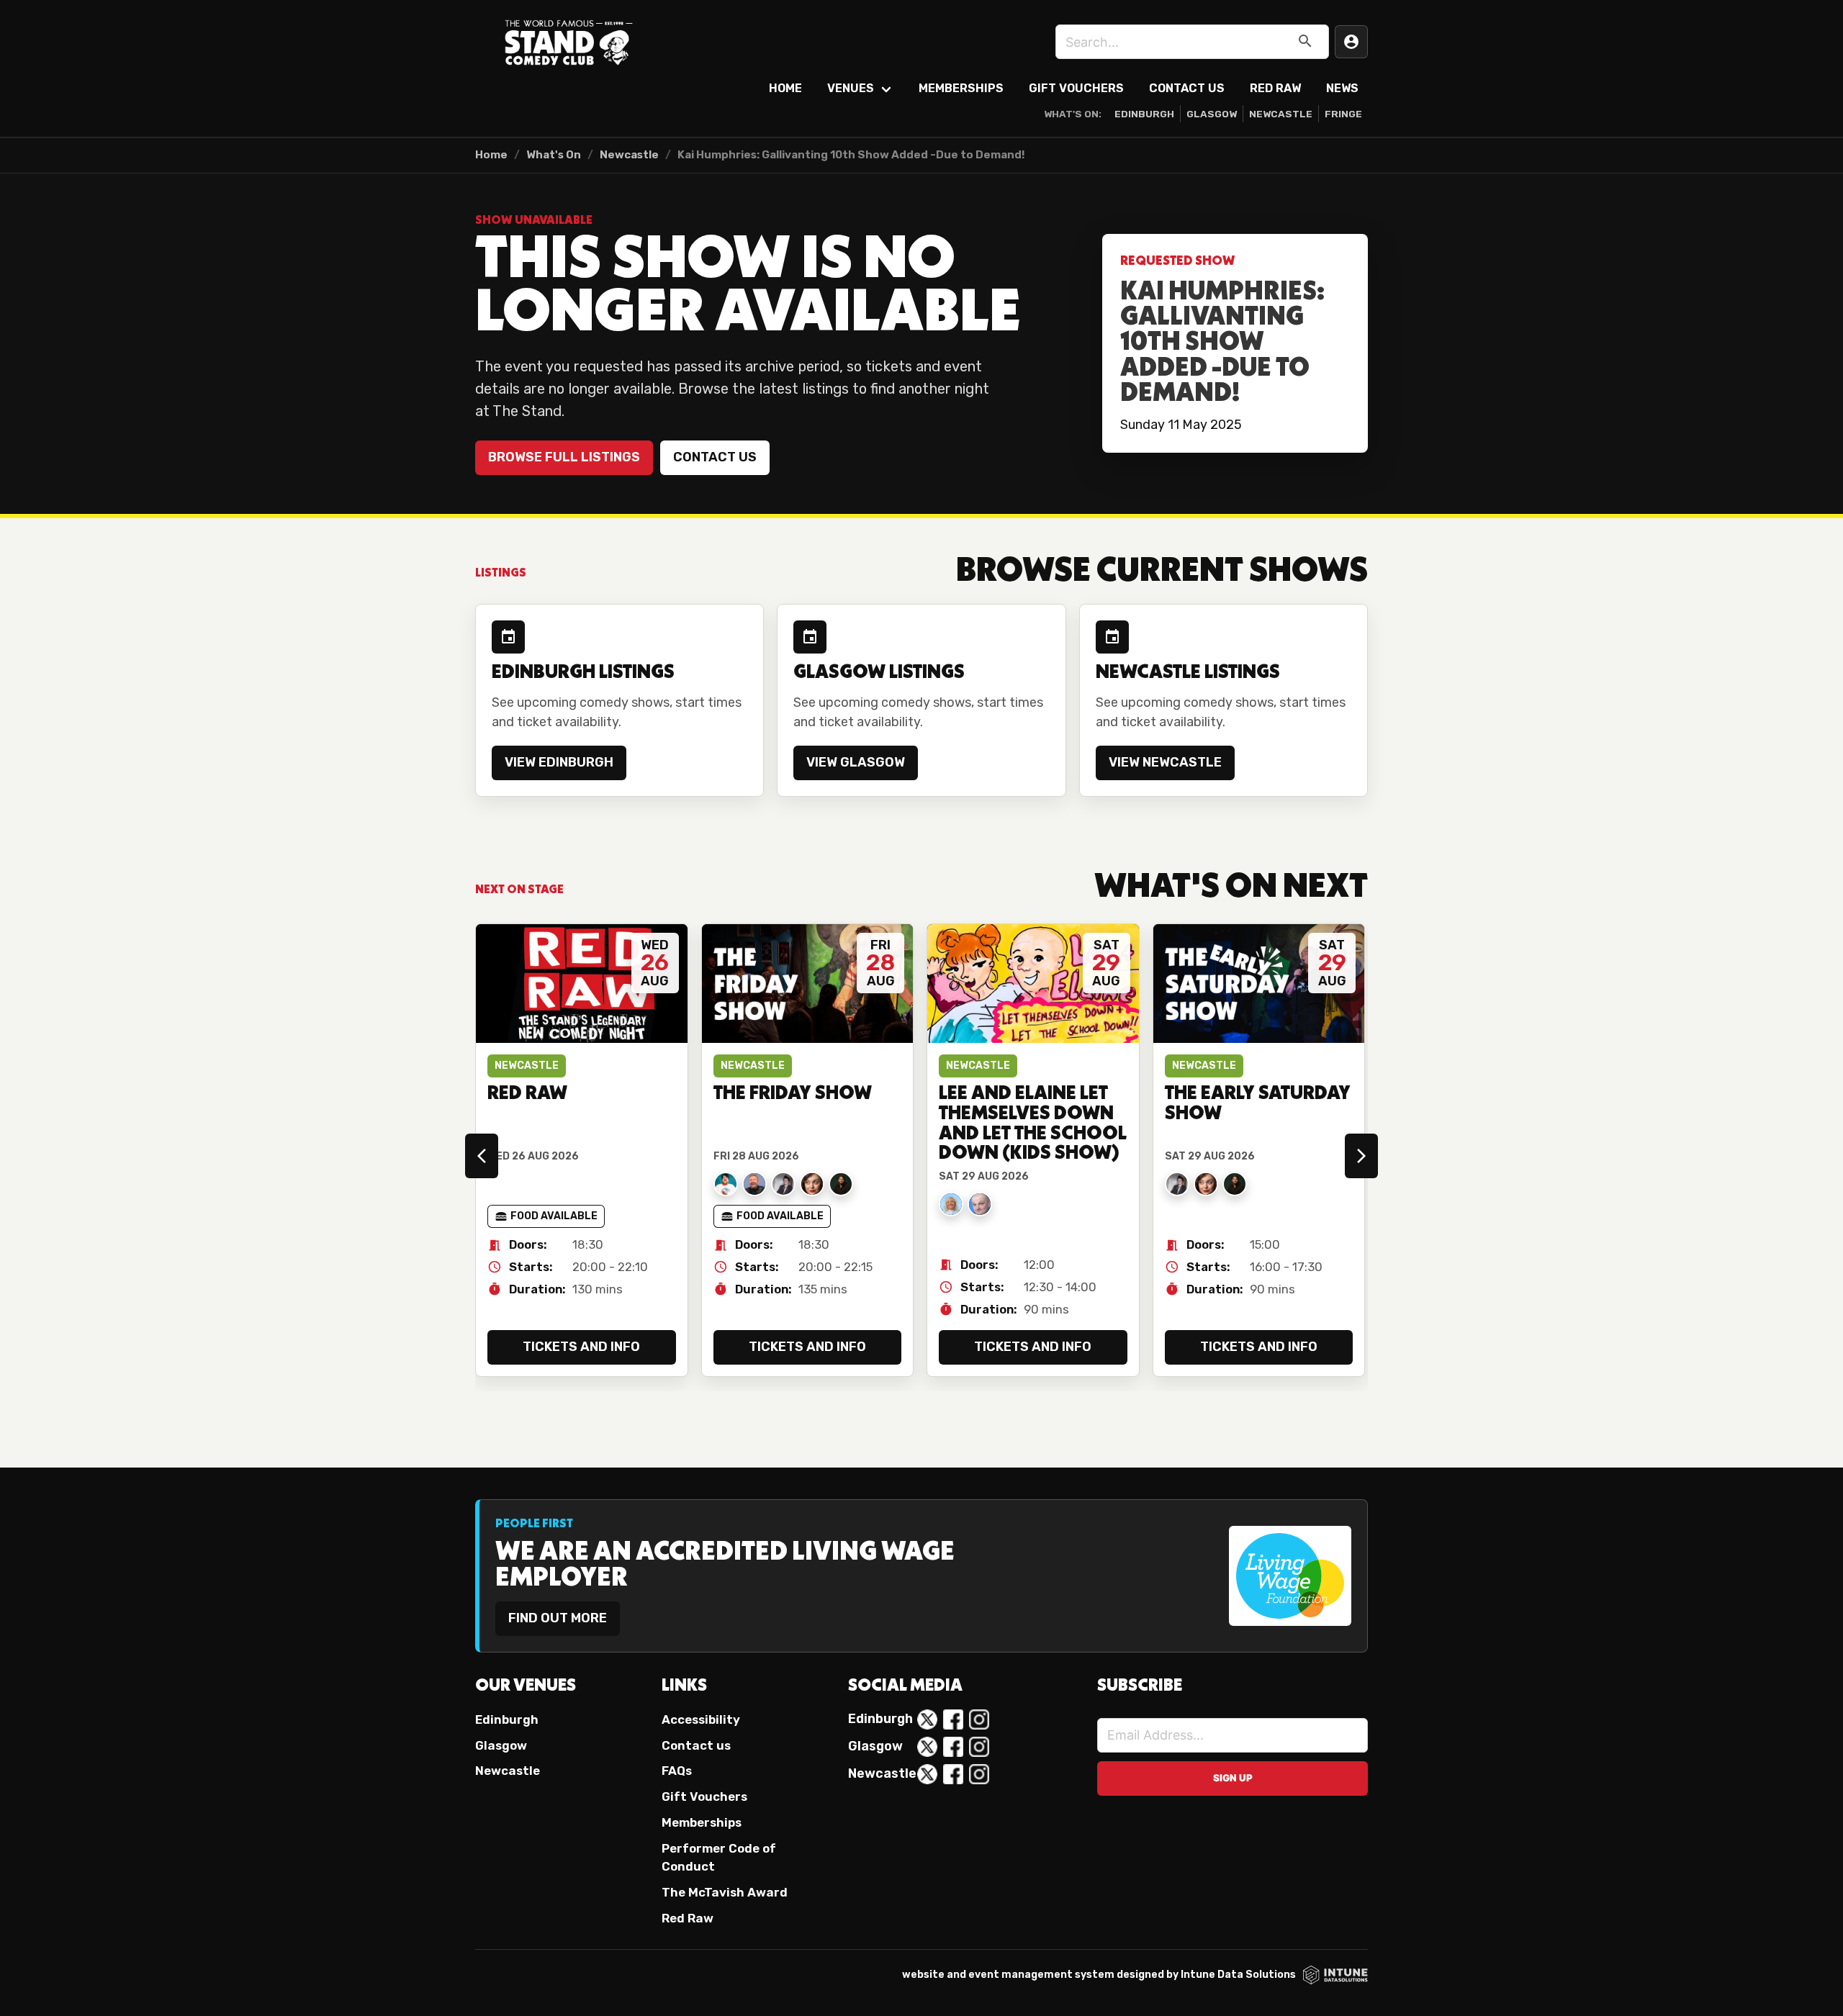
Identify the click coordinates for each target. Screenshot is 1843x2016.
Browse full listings (564, 457)
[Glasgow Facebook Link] (953, 1747)
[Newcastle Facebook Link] (953, 1774)
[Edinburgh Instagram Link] (979, 1719)
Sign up (1233, 1778)
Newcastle (1281, 114)
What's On (554, 155)
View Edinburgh (559, 762)
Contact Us (1187, 88)
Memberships (961, 88)
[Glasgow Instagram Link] (979, 1747)
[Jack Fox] (726, 1184)
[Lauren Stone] (783, 1184)
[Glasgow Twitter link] (927, 1747)
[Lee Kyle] (980, 1204)
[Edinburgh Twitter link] (927, 1719)
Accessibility (701, 1719)
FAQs (677, 1771)
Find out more (558, 1618)
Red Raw (1275, 88)
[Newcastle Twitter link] (927, 1774)
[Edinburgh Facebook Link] (953, 1719)
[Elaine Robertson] (951, 1204)
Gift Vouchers (1076, 88)
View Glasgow (856, 762)
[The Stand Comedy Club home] (569, 42)
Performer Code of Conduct (719, 1857)
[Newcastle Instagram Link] (979, 1774)
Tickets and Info (581, 1347)
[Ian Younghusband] (754, 1184)
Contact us (715, 457)
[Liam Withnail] (841, 1184)
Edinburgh (1144, 114)
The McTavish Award (725, 1892)
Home (785, 88)
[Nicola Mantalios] (812, 1184)
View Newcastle (1165, 762)
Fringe (1343, 114)
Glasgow (1212, 114)
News (1342, 88)
